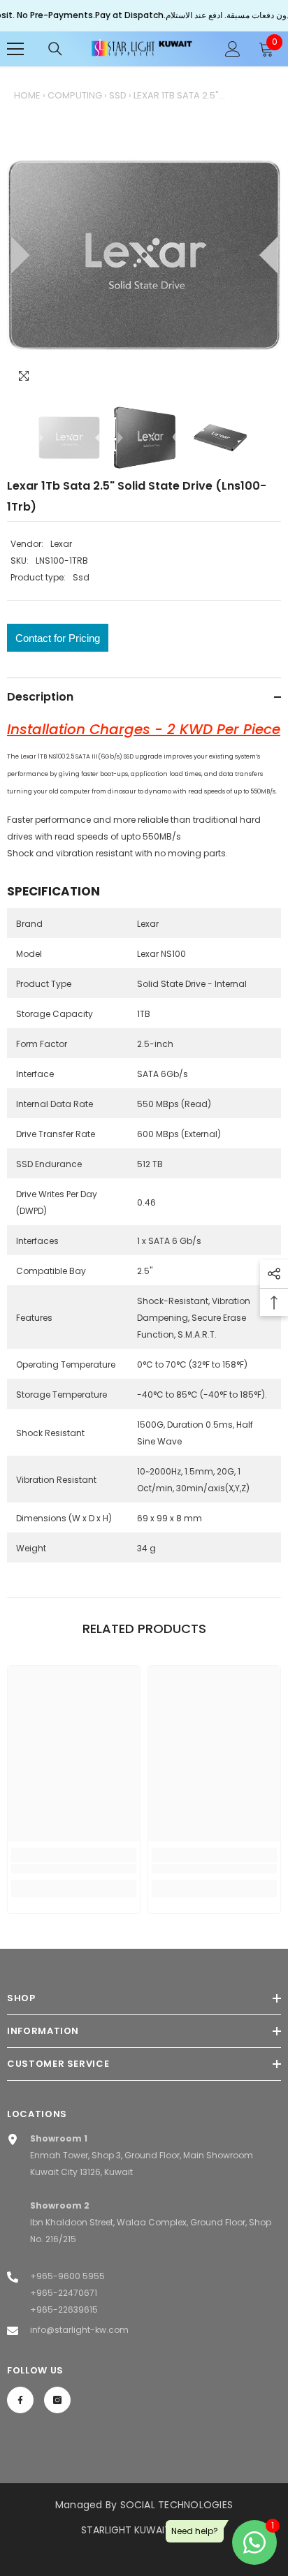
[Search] (55, 49)
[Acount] (233, 49)
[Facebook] (20, 2400)
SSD (118, 95)
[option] (144, 255)
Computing (75, 95)
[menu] (15, 49)
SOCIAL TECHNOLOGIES (177, 2505)
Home (27, 95)
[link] (74, 1869)
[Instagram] (57, 2400)
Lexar (61, 544)
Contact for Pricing (58, 638)
